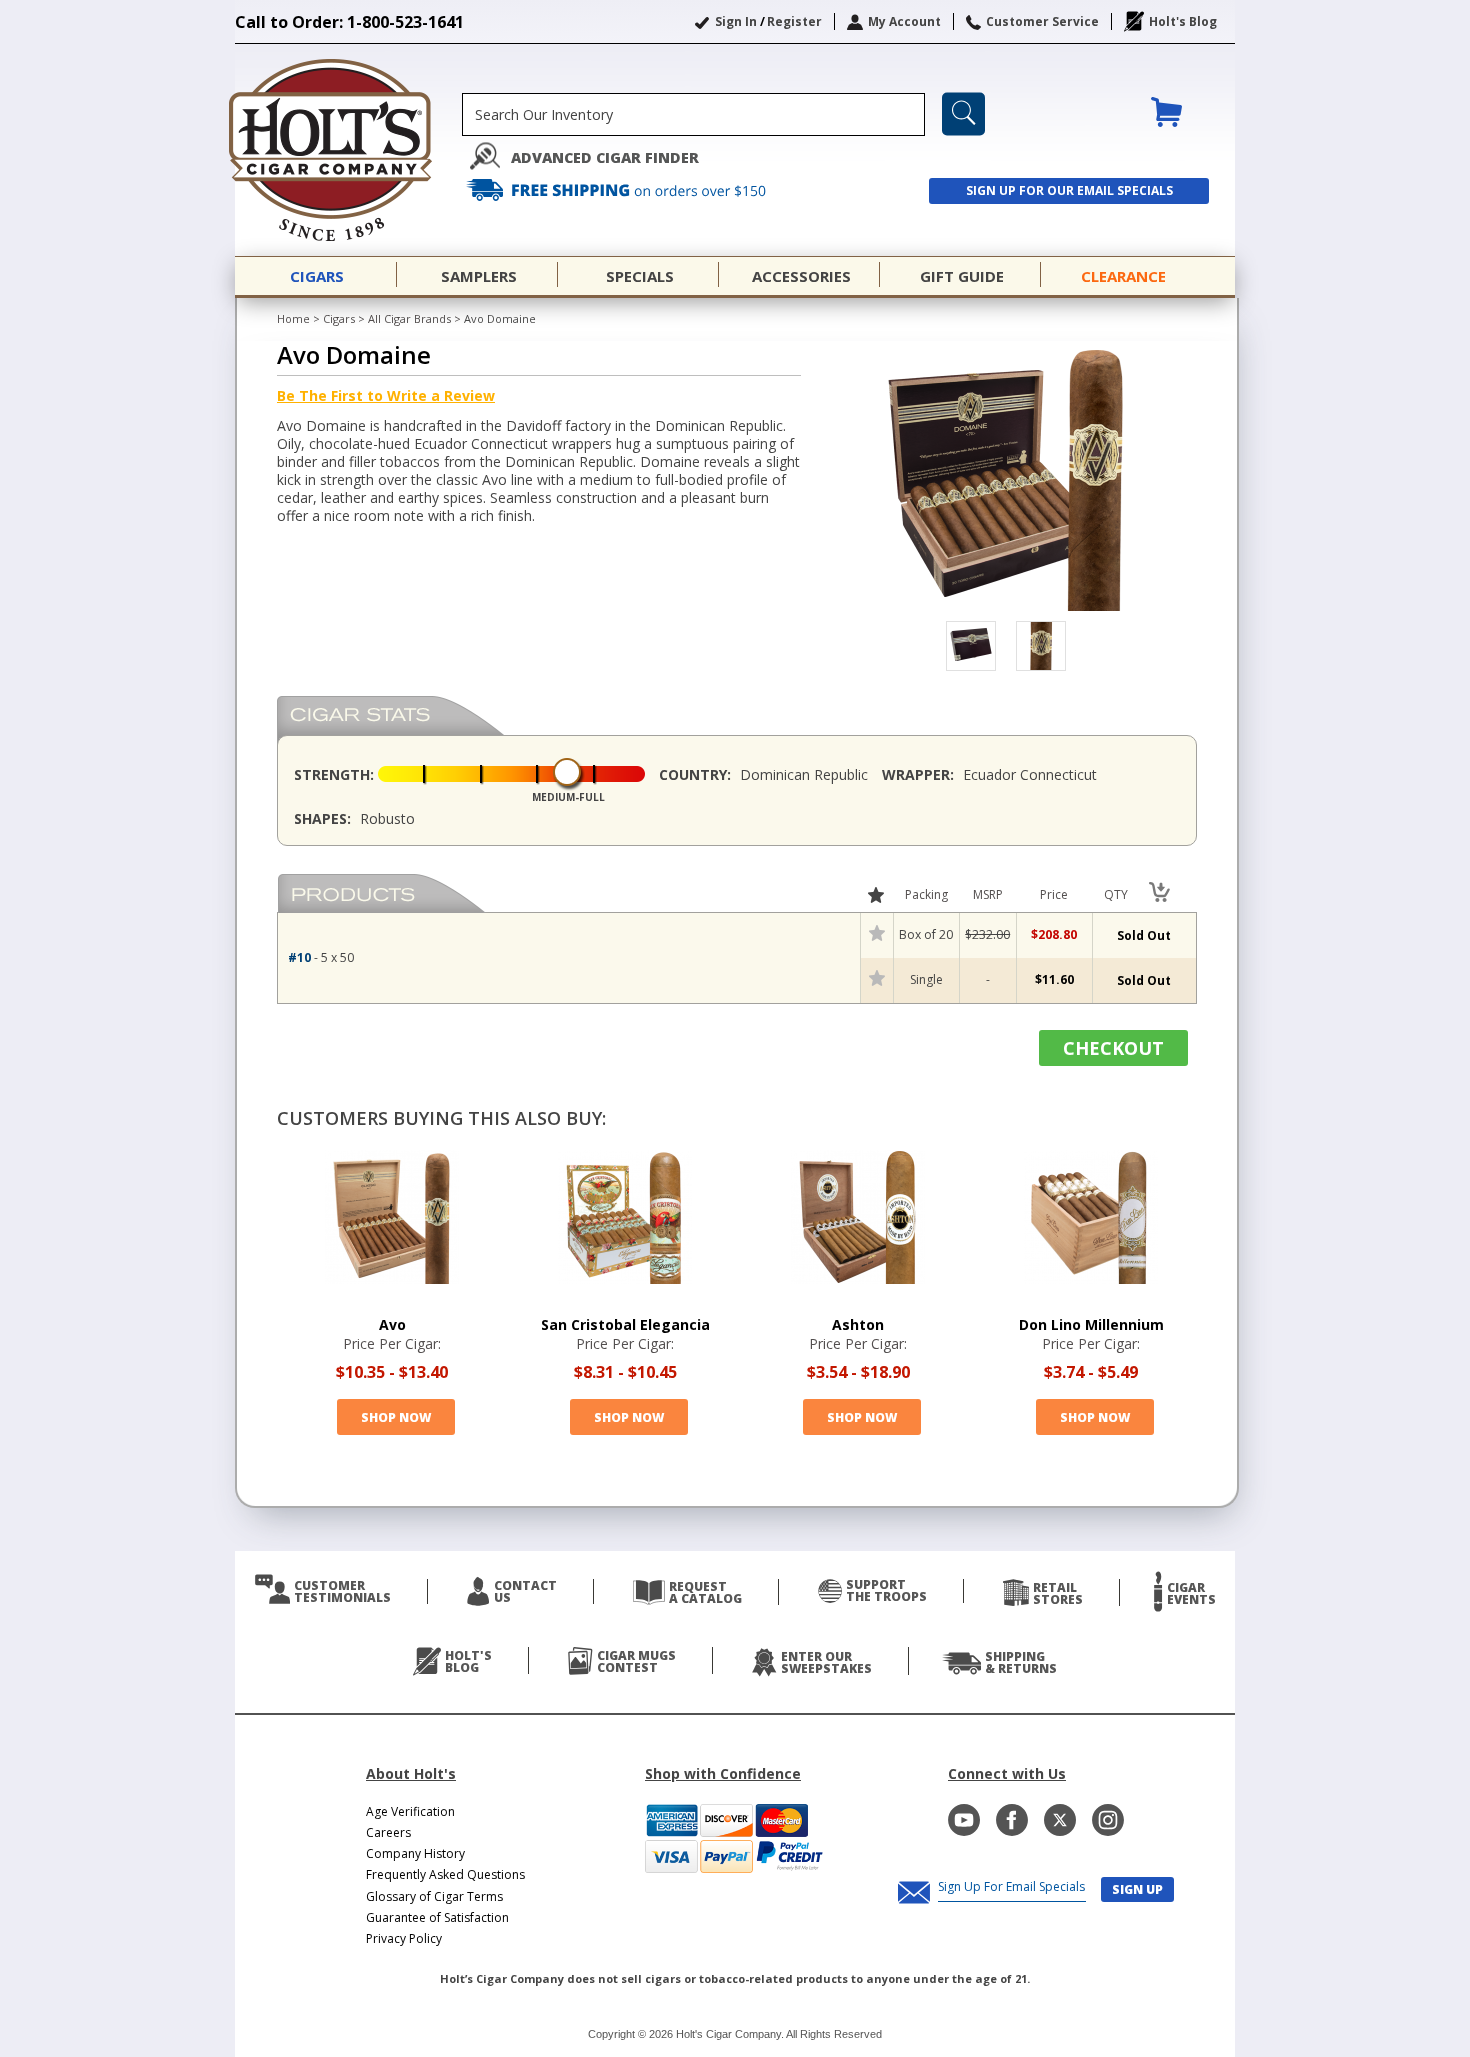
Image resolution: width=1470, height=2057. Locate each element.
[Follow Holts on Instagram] (1108, 1820)
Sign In (736, 21)
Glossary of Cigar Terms (434, 1896)
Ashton (858, 1324)
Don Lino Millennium (1091, 1324)
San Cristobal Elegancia (625, 1324)
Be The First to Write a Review (386, 395)
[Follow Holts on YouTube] (964, 1820)
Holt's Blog (1183, 21)
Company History (415, 1853)
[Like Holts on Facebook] (1012, 1820)
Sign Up (1137, 1889)
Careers (388, 1832)
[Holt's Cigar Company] (348, 150)
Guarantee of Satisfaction (437, 1917)
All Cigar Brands (409, 318)
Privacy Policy (404, 1938)
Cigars (339, 318)
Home (293, 318)
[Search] (963, 114)
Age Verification (410, 1811)
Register (794, 21)
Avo (392, 1324)
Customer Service (1042, 21)
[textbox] (693, 114)
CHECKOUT (1113, 1048)
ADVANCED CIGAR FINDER (605, 157)
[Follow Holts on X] (1060, 1820)
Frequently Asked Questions (445, 1874)
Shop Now (396, 1417)
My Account (904, 21)
